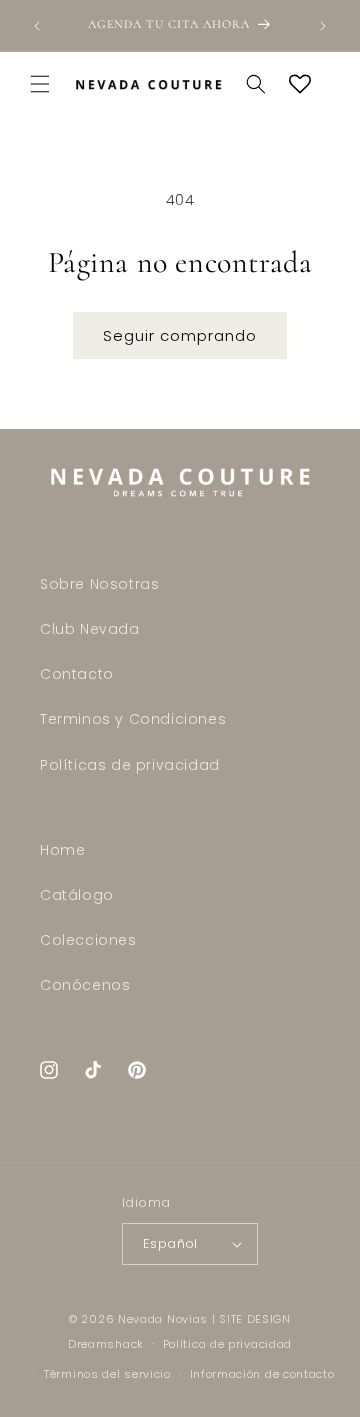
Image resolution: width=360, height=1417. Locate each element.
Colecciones (88, 940)
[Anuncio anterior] (37, 26)
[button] (40, 84)
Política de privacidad (227, 1344)
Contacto (77, 674)
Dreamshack (106, 1343)
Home (62, 850)
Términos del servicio (107, 1374)
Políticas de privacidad (130, 765)
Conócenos (85, 985)
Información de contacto (262, 1374)
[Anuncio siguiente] (323, 26)
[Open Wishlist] (300, 84)
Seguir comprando (180, 335)
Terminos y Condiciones (133, 719)
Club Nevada (90, 629)
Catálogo (77, 895)
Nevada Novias (163, 1319)
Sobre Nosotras (99, 584)
